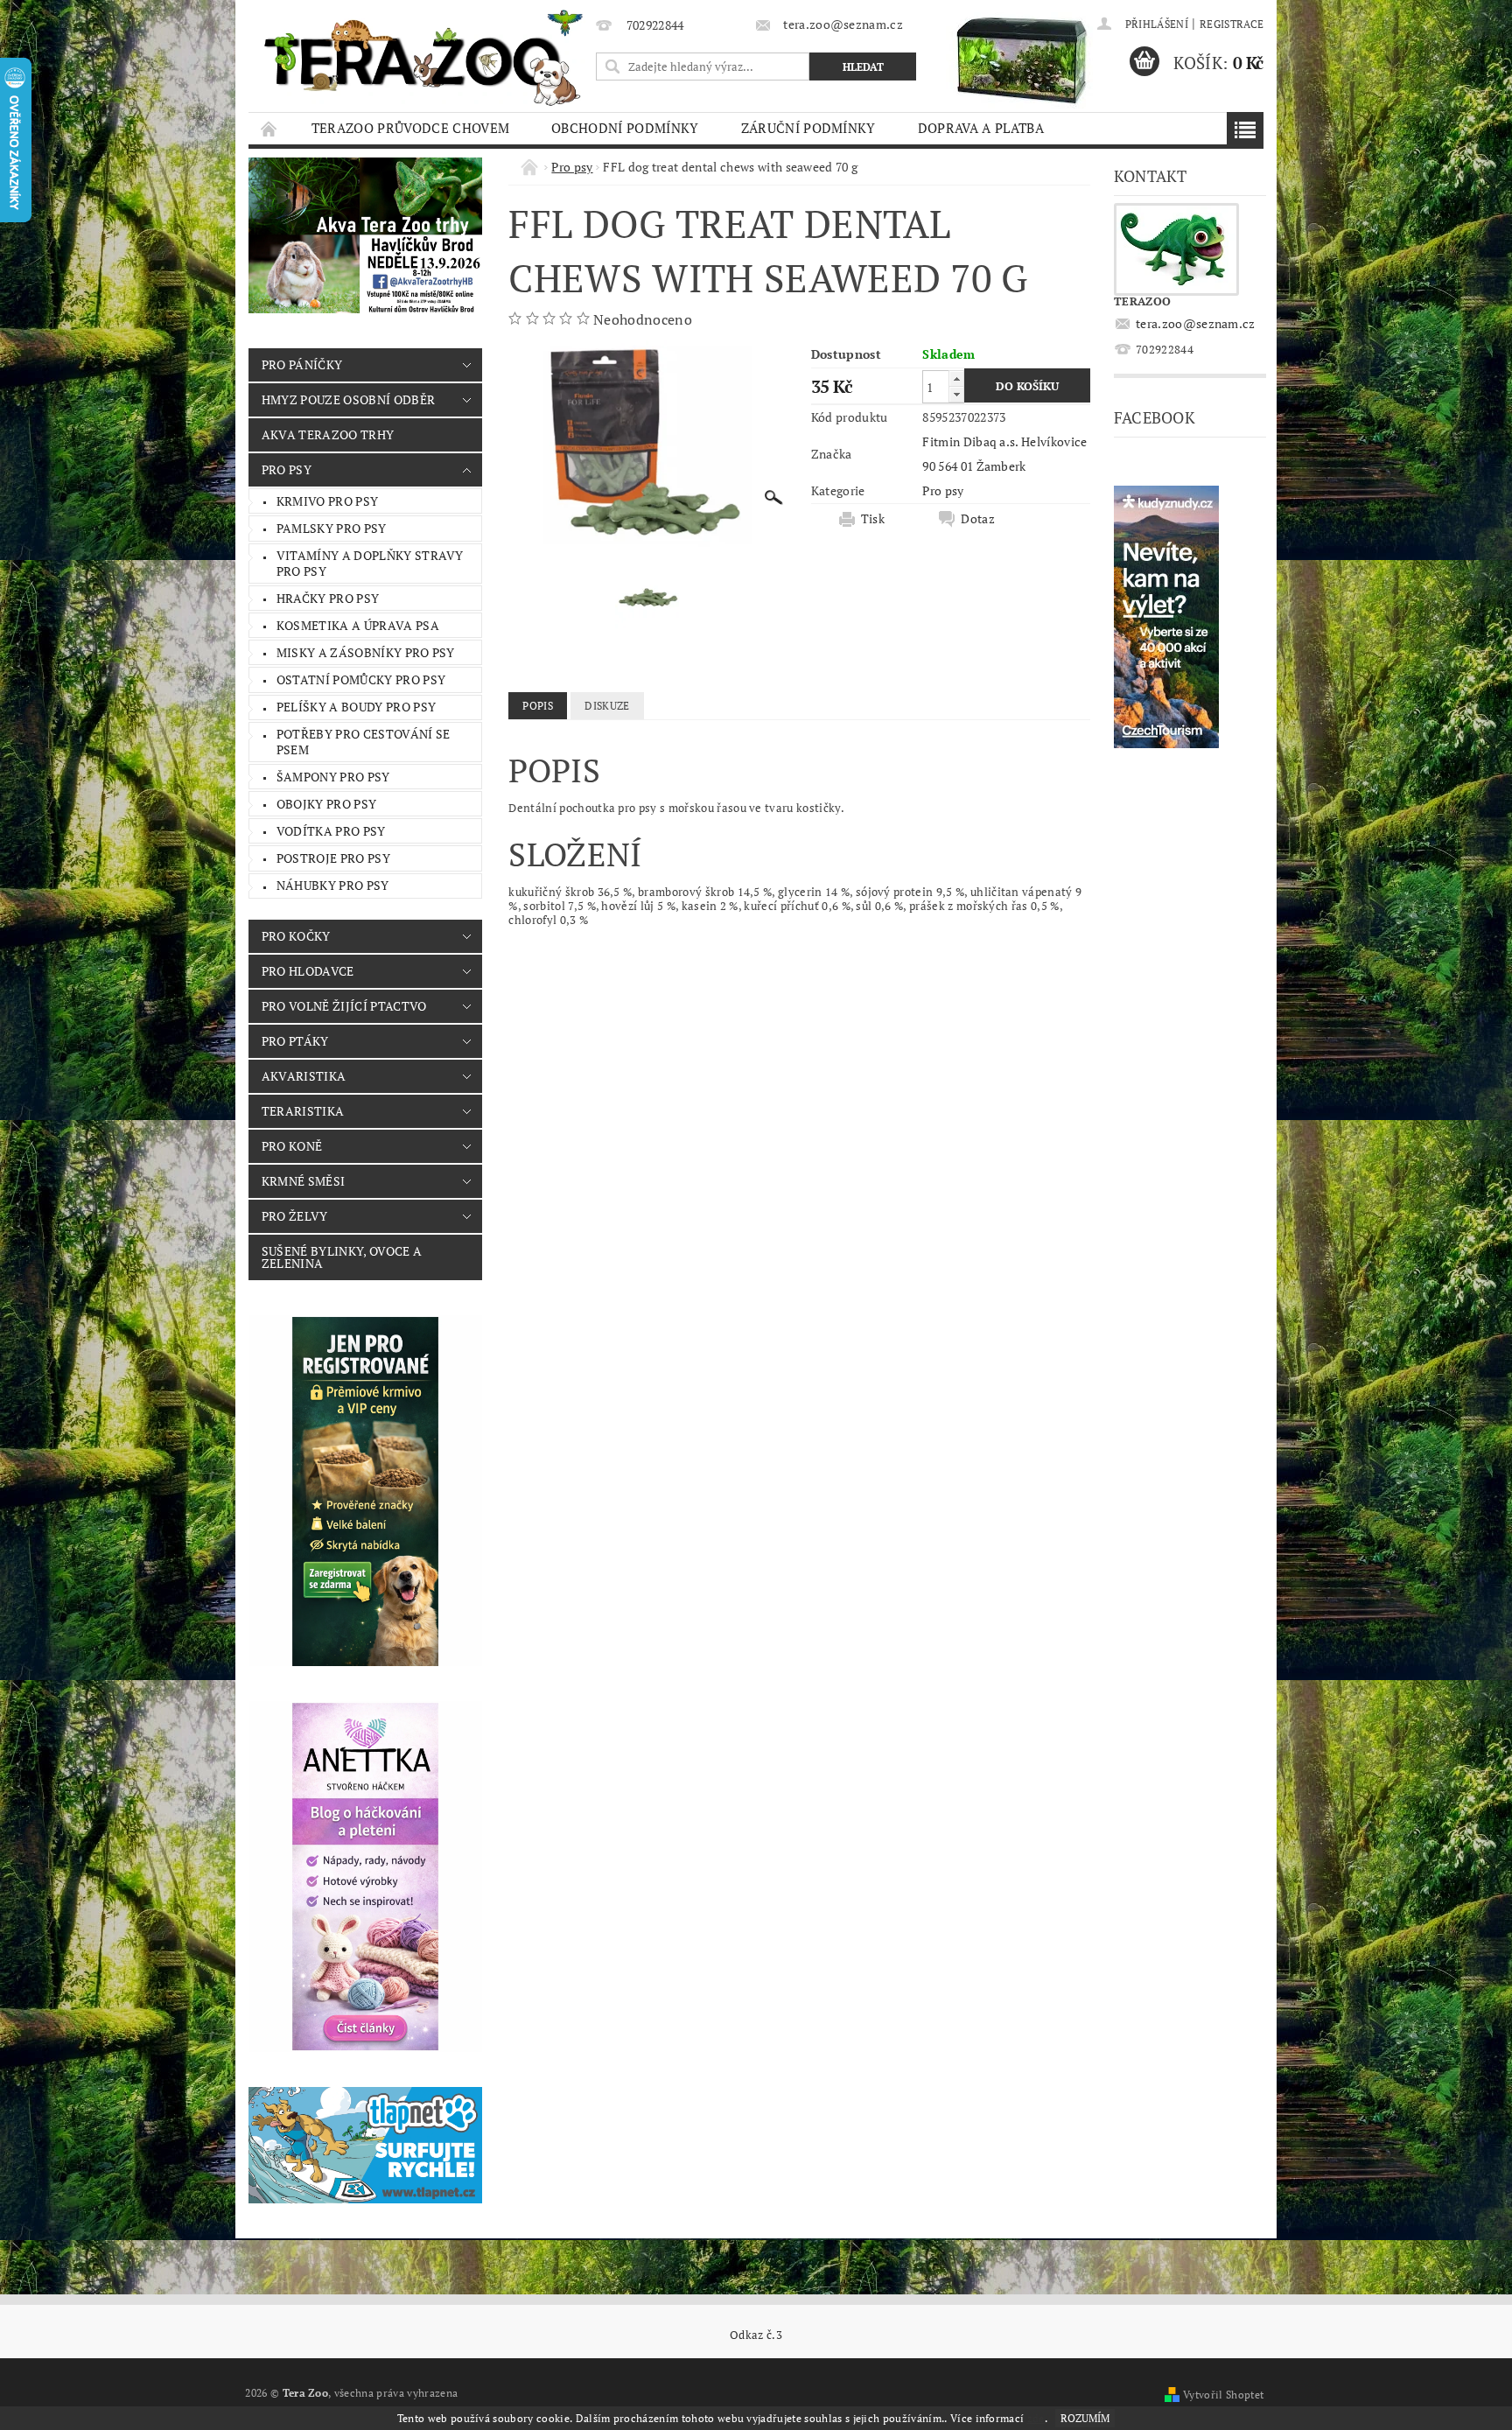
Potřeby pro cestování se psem (364, 742)
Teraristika (303, 1111)
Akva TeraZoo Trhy (328, 434)
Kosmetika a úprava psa (358, 625)
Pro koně (292, 1146)
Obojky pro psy (326, 804)
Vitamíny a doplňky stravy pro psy (370, 563)
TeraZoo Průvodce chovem (410, 128)
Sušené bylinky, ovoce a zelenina (342, 1257)
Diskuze (607, 706)
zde (1036, 2418)
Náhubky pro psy (333, 885)
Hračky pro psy (328, 598)
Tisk (873, 519)
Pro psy (287, 469)
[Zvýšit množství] (956, 378)
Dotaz (978, 519)
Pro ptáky (295, 1041)
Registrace (1232, 24)
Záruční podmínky (808, 128)
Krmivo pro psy (327, 501)
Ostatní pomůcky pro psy (361, 679)
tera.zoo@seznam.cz (1196, 323)
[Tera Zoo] (424, 57)
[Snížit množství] (956, 394)
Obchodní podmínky (625, 128)
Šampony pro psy (333, 777)
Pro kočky (296, 936)
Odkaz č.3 (756, 2335)
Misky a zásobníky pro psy (366, 652)
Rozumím (1085, 2418)
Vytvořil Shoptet (1223, 2395)
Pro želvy (295, 1216)
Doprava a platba (981, 128)
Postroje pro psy (333, 858)
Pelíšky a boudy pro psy (356, 707)
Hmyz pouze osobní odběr (348, 399)
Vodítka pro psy (331, 831)
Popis (538, 706)
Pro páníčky (302, 364)
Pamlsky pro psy (332, 528)
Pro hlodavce (308, 971)
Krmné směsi (304, 1181)
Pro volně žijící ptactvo (344, 1006)
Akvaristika (304, 1076)
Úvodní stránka (269, 128)
